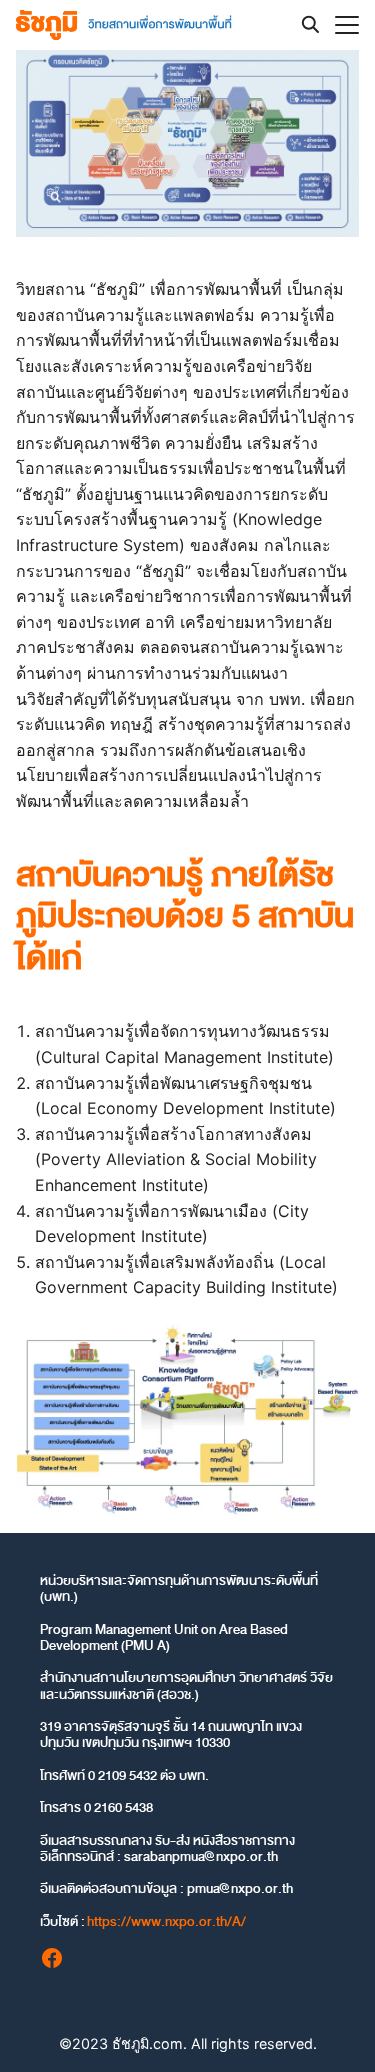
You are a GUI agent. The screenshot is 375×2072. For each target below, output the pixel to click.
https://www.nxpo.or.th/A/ (166, 1921)
